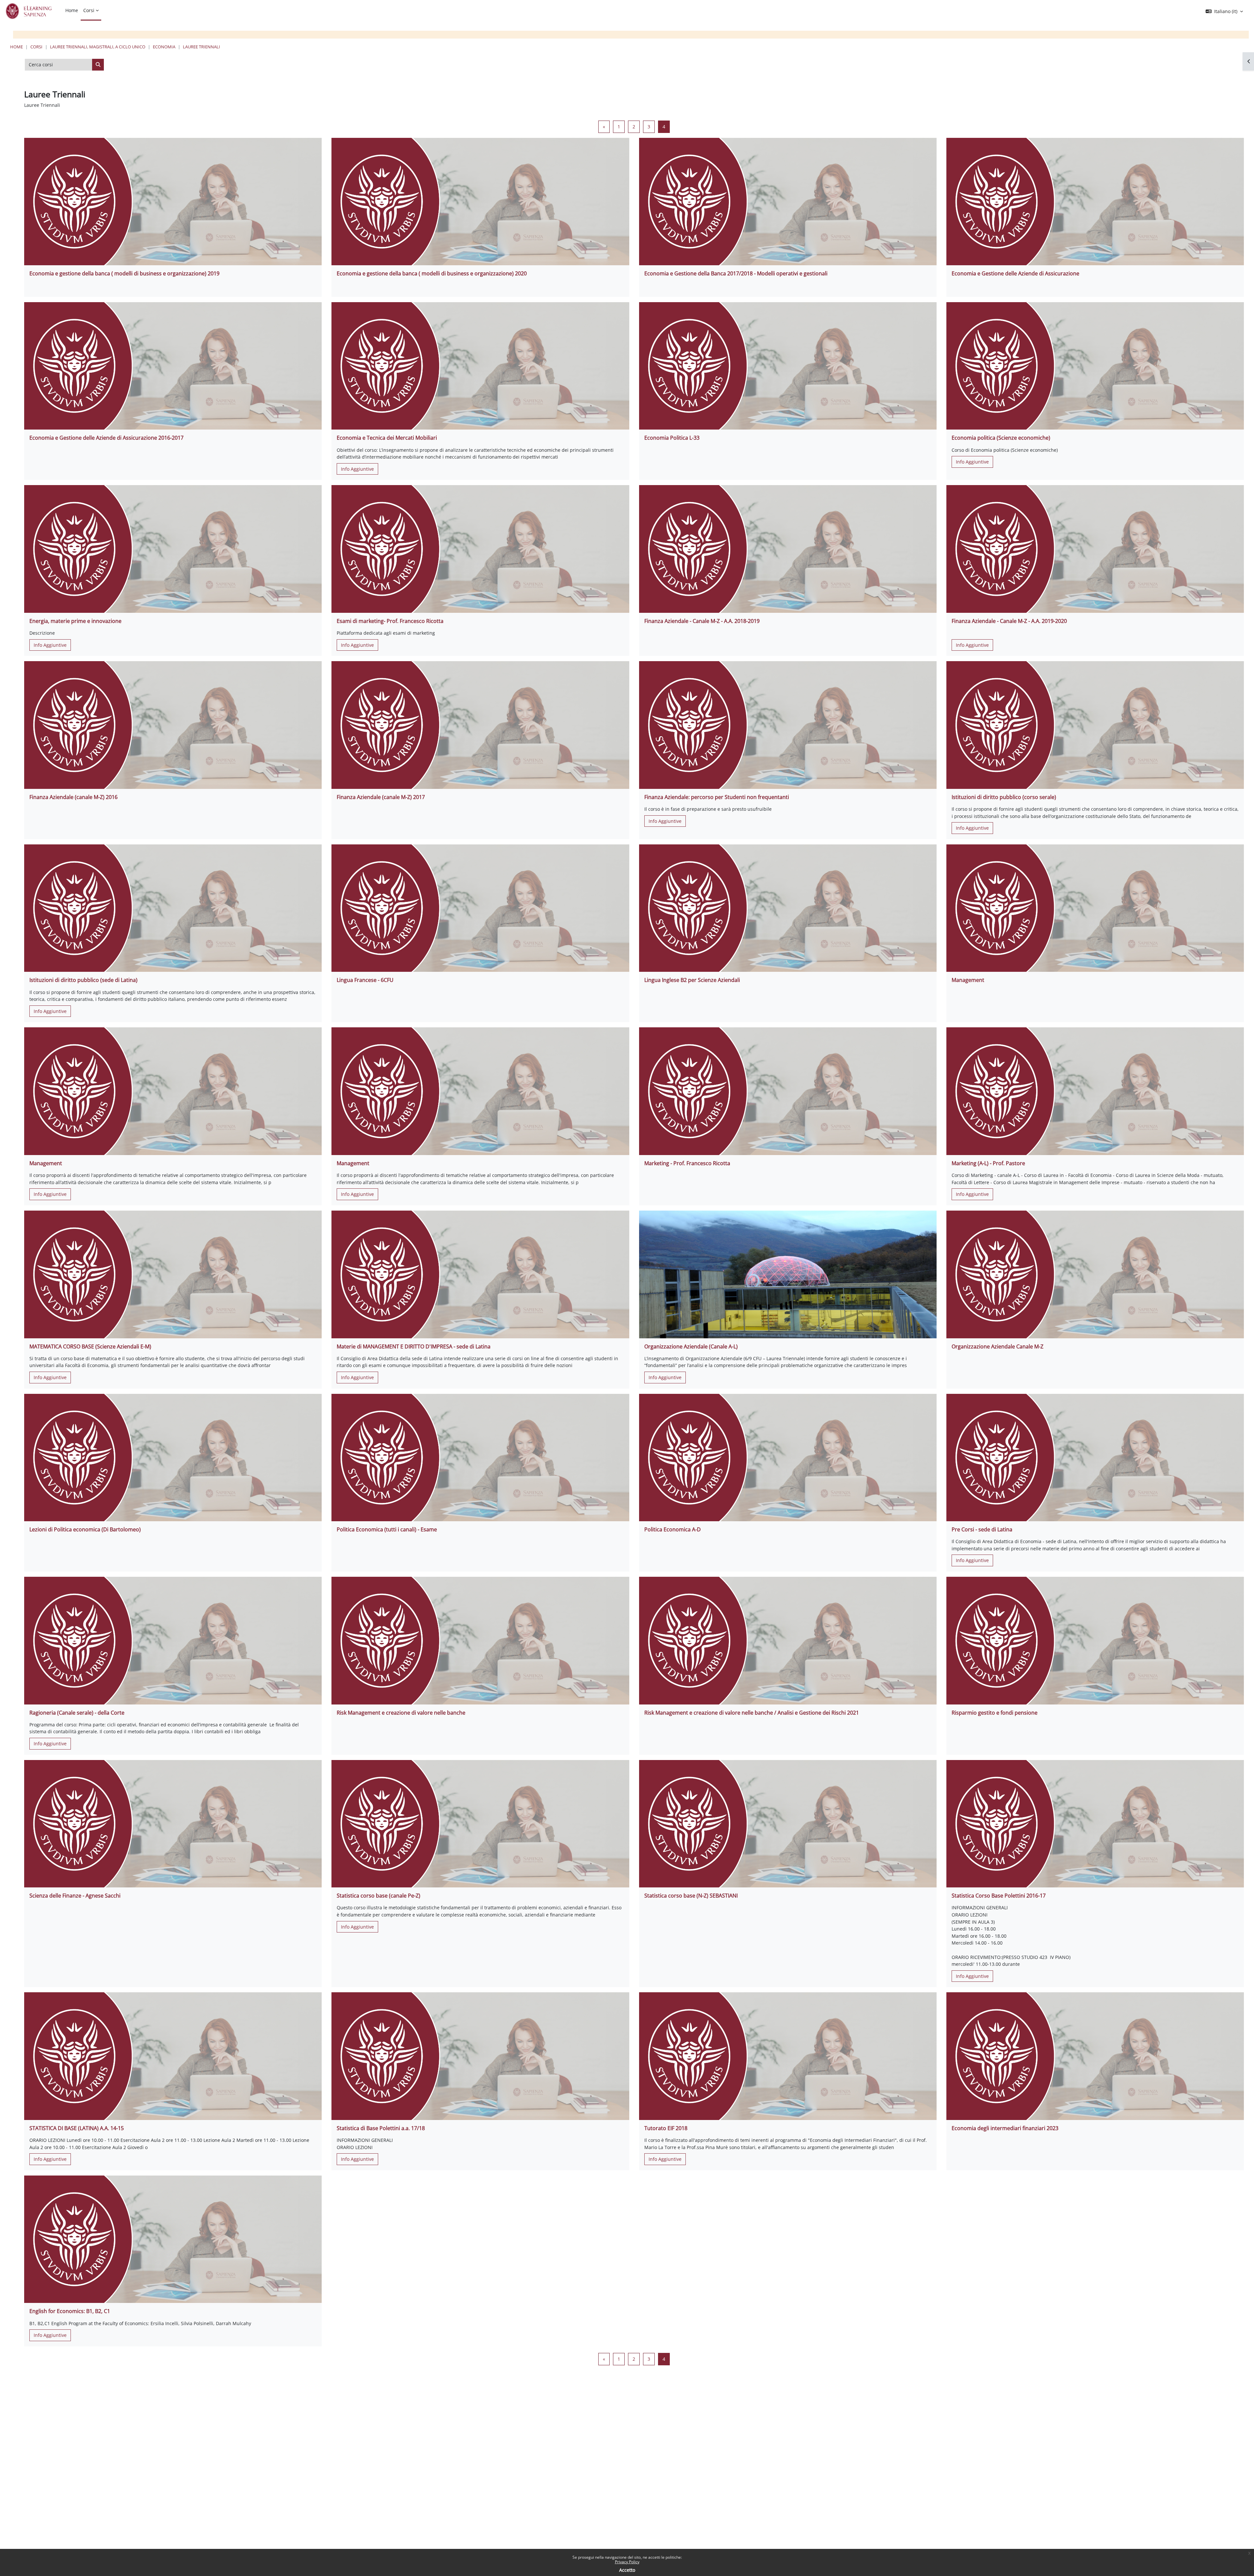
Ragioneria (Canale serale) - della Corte (77, 1713)
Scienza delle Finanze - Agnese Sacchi (75, 1896)
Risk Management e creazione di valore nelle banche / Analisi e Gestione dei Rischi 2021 (752, 1713)
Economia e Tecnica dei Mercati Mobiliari (387, 438)
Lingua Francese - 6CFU (365, 980)
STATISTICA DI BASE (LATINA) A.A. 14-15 (77, 2128)
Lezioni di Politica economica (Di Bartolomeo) (85, 1529)
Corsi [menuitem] (89, 10)
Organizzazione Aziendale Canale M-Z (997, 1346)
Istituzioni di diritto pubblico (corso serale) (1004, 797)
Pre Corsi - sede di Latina (982, 1529)
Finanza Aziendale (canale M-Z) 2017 (381, 797)
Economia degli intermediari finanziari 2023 (1005, 2128)
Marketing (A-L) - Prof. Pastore (988, 1163)
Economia (164, 47)
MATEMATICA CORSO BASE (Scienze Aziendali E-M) (90, 1346)
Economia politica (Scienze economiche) (1001, 438)
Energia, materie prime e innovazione (75, 621)
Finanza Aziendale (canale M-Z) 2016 (73, 797)
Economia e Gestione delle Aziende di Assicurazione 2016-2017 (106, 438)
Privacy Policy (627, 2562)
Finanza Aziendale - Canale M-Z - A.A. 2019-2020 (1009, 621)
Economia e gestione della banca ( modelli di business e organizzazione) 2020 (432, 273)
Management (968, 980)
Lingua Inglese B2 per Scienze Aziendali (692, 980)
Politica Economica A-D (673, 1529)
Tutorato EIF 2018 (666, 2128)
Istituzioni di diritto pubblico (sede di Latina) (83, 980)
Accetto (627, 2570)
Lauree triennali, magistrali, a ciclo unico (98, 47)
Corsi (36, 47)
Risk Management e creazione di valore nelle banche (401, 1713)
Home (16, 47)
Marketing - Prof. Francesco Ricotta (687, 1163)
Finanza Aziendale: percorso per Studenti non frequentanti (717, 797)
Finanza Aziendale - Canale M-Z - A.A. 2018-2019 (702, 621)
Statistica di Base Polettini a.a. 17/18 (381, 2128)
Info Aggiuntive (357, 469)
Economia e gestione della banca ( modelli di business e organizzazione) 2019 (124, 273)
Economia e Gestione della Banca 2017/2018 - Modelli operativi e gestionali (736, 273)
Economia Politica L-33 (672, 438)
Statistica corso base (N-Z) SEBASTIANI (691, 1896)
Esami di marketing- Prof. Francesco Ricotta (390, 621)
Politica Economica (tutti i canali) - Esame (387, 1529)
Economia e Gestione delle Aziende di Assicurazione (1015, 273)
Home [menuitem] (72, 10)
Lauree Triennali (201, 47)
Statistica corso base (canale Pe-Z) (378, 1896)
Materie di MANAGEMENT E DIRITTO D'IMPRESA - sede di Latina (414, 1346)
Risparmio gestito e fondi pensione (995, 1713)
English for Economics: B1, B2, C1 (70, 2311)
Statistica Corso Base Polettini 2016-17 (999, 1896)
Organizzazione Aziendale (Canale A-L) (691, 1346)
